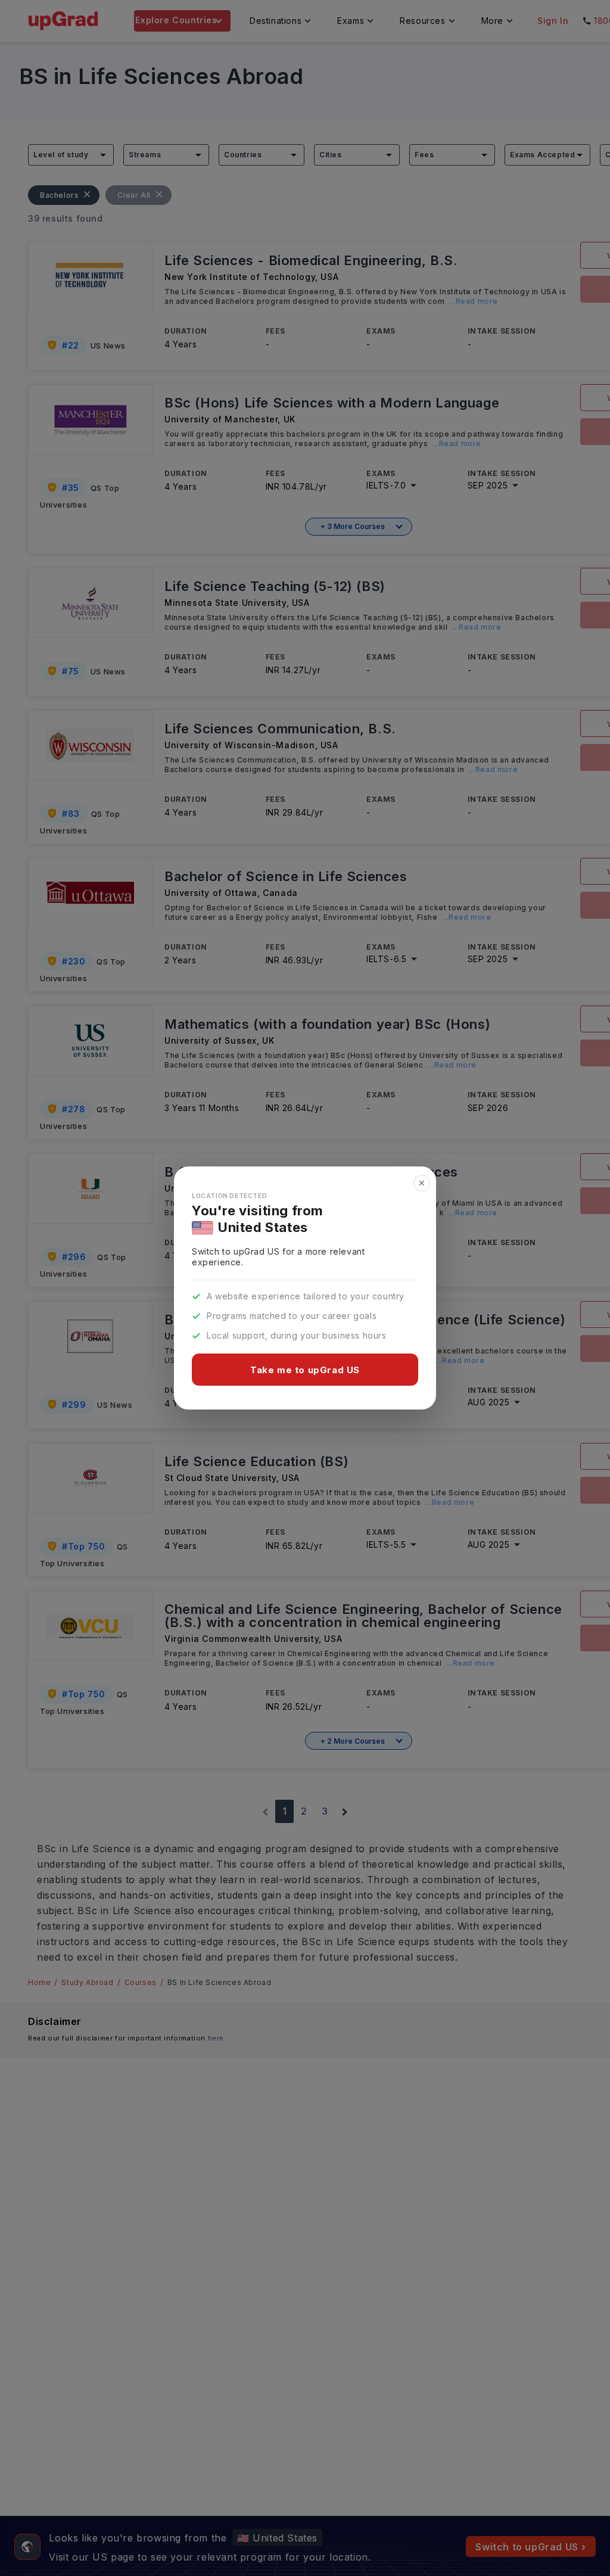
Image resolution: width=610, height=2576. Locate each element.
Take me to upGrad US (305, 1370)
